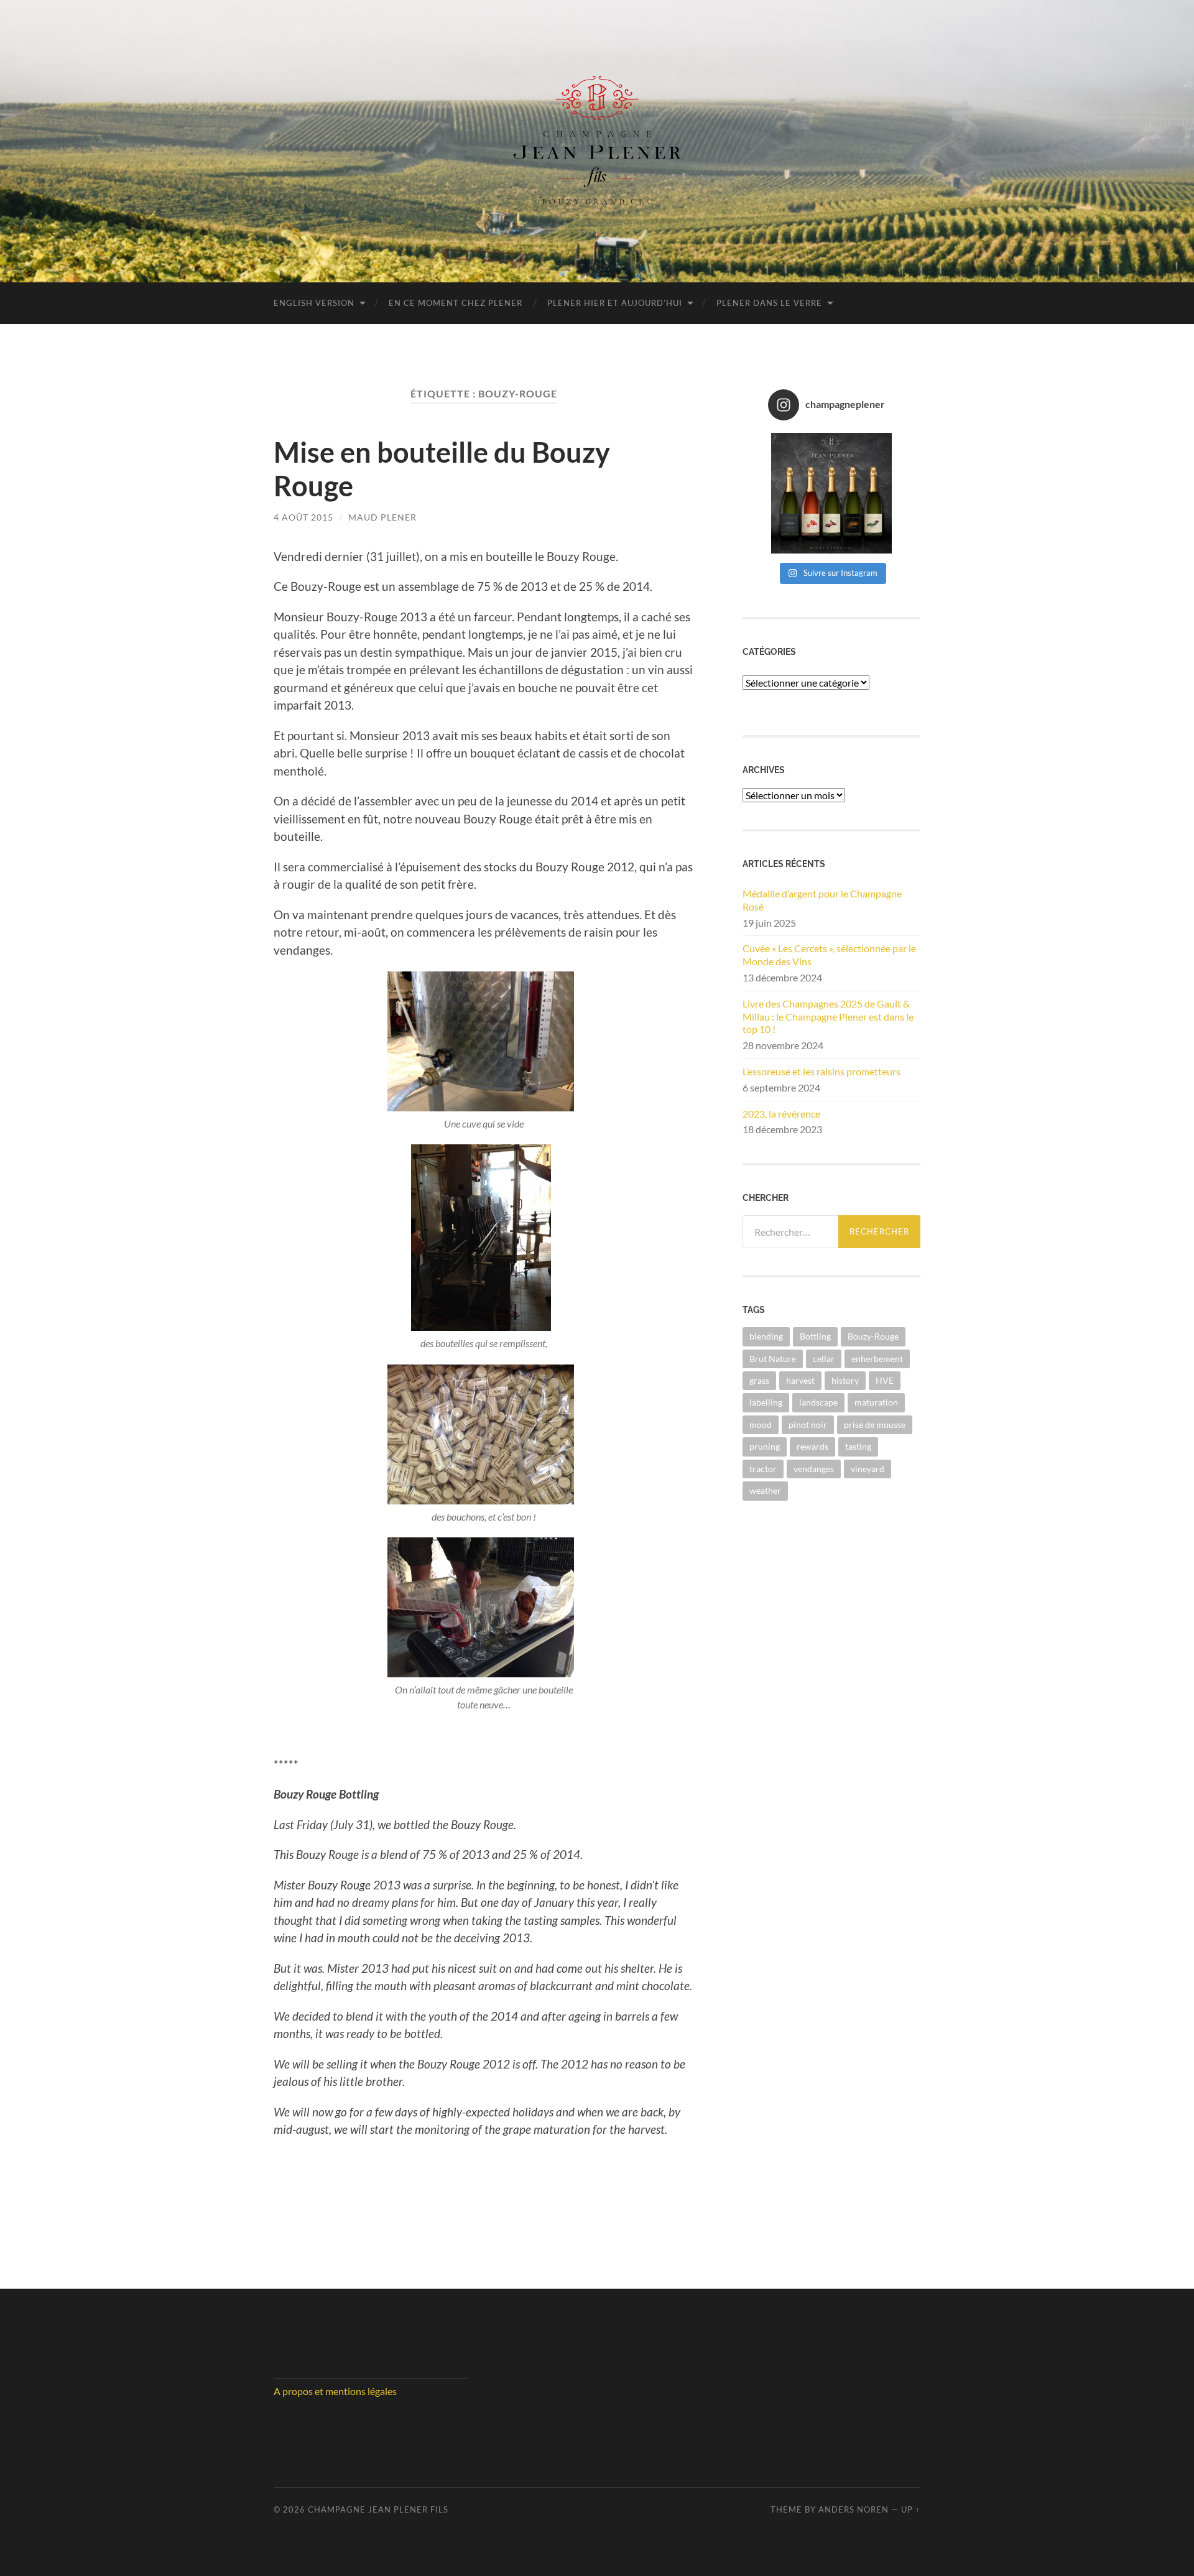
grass (759, 1380)
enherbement (877, 1359)
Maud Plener (382, 517)
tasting (858, 1446)
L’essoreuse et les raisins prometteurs (821, 1071)
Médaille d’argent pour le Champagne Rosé (822, 900)
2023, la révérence (781, 1114)
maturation (876, 1402)
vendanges (814, 1469)
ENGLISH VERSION (314, 303)
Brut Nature (773, 1359)
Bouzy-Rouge (873, 1336)
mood (761, 1425)
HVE (885, 1380)
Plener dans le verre (769, 303)
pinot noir (808, 1425)
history (845, 1380)
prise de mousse (875, 1425)
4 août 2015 (303, 517)
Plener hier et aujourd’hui (615, 303)
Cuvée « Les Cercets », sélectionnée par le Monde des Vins (829, 955)
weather (765, 1490)
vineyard (868, 1469)
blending (766, 1336)
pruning (765, 1446)
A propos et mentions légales (335, 2391)
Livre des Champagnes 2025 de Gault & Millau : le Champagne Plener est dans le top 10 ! (828, 1017)
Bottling (815, 1336)
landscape (818, 1402)
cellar (824, 1359)
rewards (812, 1446)
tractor (763, 1469)
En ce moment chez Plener (456, 303)
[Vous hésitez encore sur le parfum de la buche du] (832, 493)
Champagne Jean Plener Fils (378, 2509)
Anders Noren (854, 2509)
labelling (766, 1402)
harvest (800, 1380)
